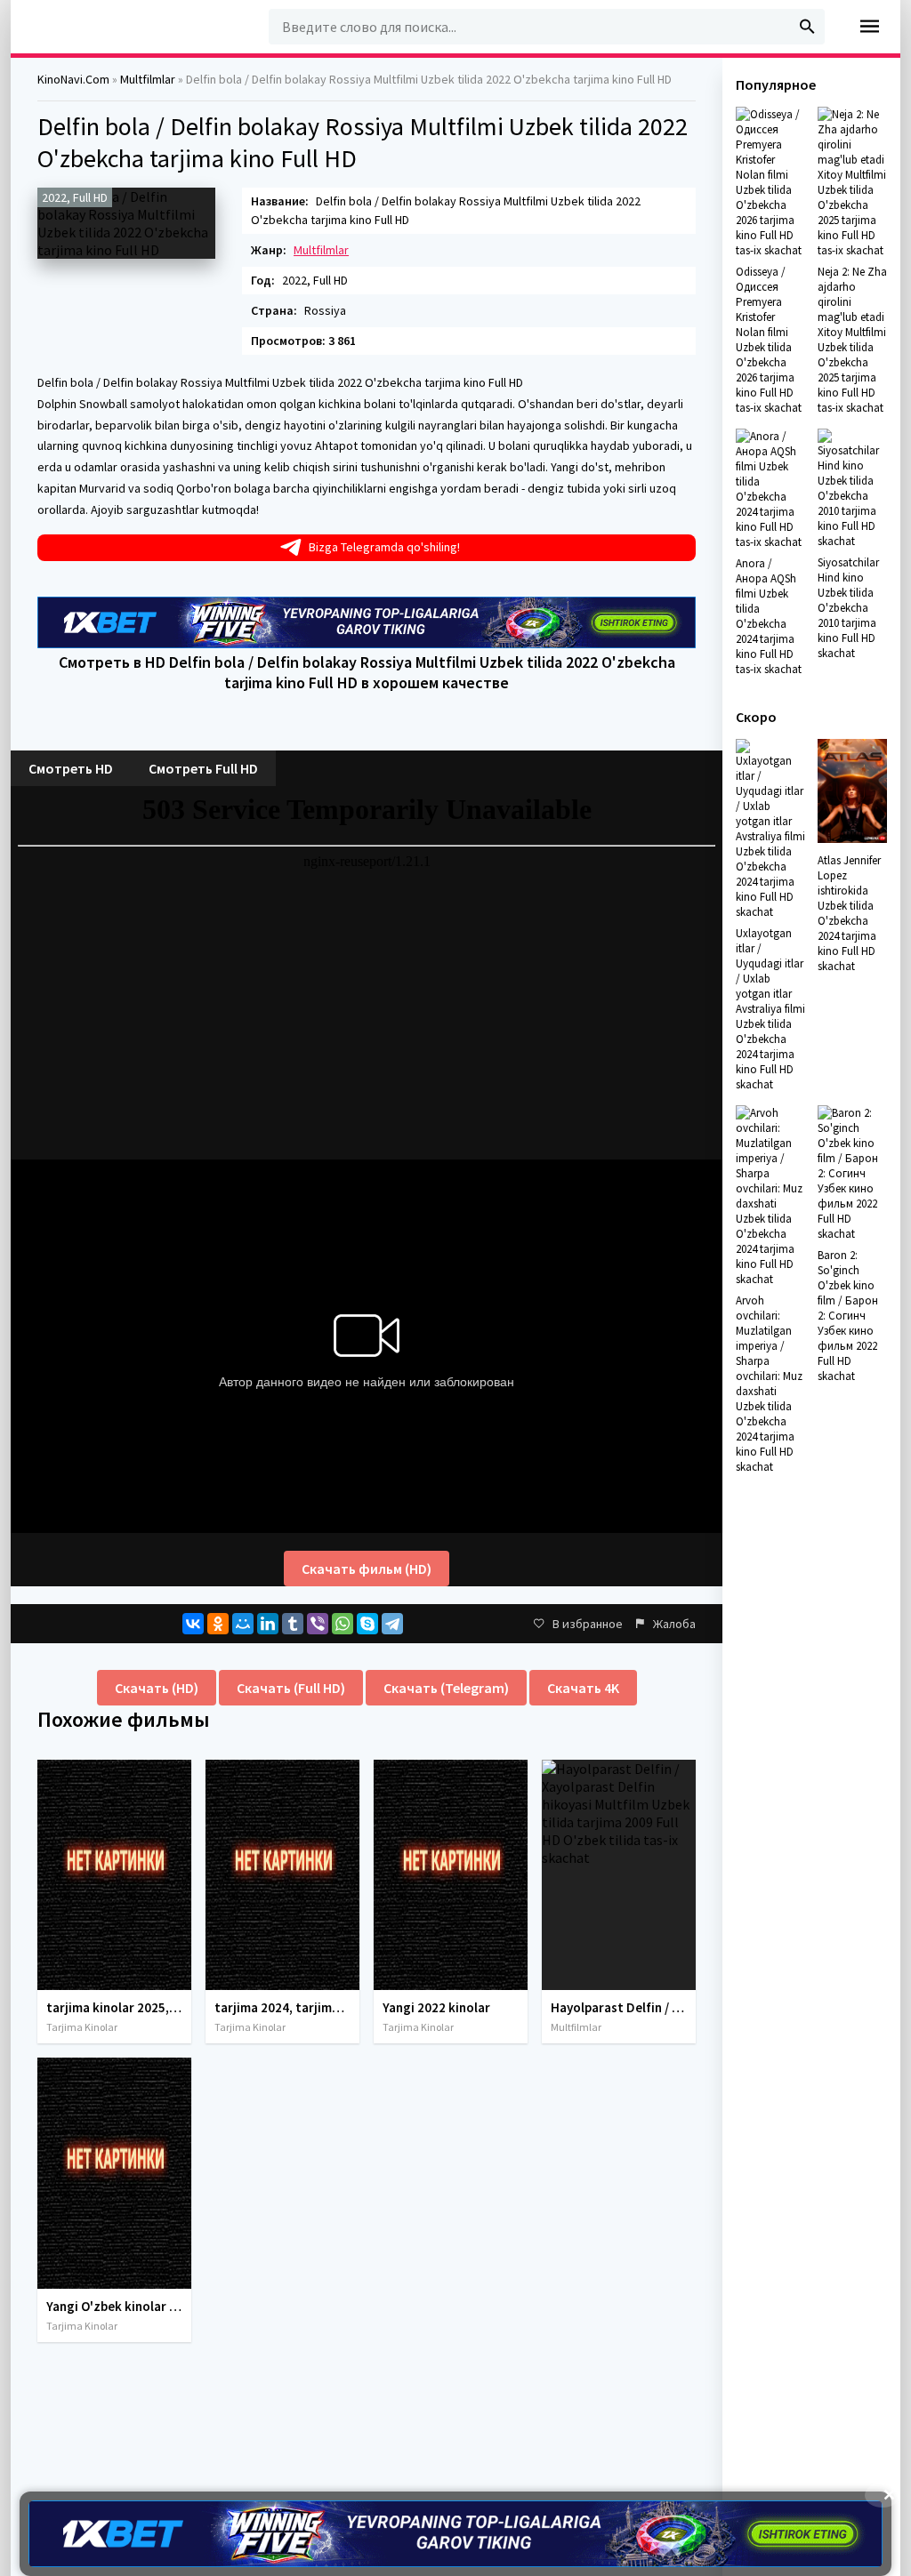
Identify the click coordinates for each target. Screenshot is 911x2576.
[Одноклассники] (218, 1624)
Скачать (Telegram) (446, 1688)
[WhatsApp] (343, 1624)
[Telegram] (392, 1624)
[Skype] (367, 1624)
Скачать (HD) (157, 1688)
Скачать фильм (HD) (367, 1569)
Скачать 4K (583, 1688)
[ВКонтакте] (193, 1624)
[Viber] (318, 1624)
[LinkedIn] (268, 1624)
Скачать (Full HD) (291, 1688)
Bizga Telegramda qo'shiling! (384, 547)
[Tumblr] (293, 1624)
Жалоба (674, 1624)
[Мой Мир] (243, 1624)
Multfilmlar (321, 250)
